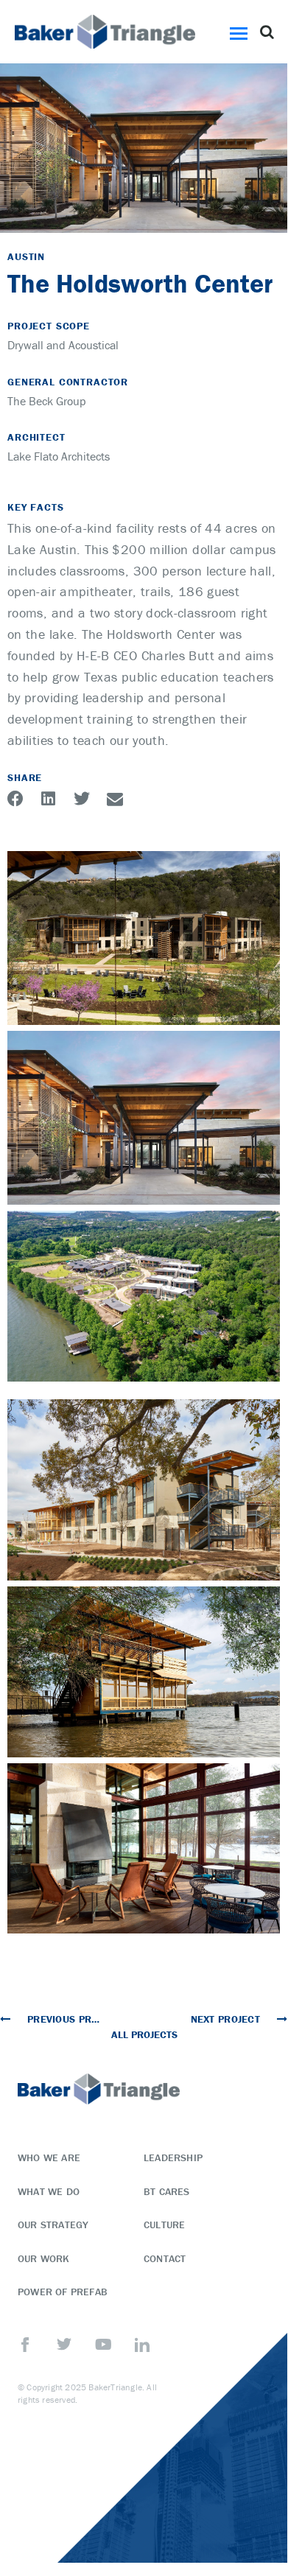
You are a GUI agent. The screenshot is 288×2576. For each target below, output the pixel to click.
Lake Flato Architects (59, 456)
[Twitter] (64, 2345)
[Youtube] (103, 2345)
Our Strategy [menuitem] (53, 2225)
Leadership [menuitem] (173, 2157)
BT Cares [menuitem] (167, 2191)
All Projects (144, 2034)
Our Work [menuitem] (44, 2258)
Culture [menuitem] (164, 2225)
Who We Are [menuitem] (49, 2157)
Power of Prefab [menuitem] (63, 2292)
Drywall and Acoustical (63, 345)
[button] (241, 32)
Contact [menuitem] (165, 2258)
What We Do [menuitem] (49, 2191)
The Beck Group (47, 401)
